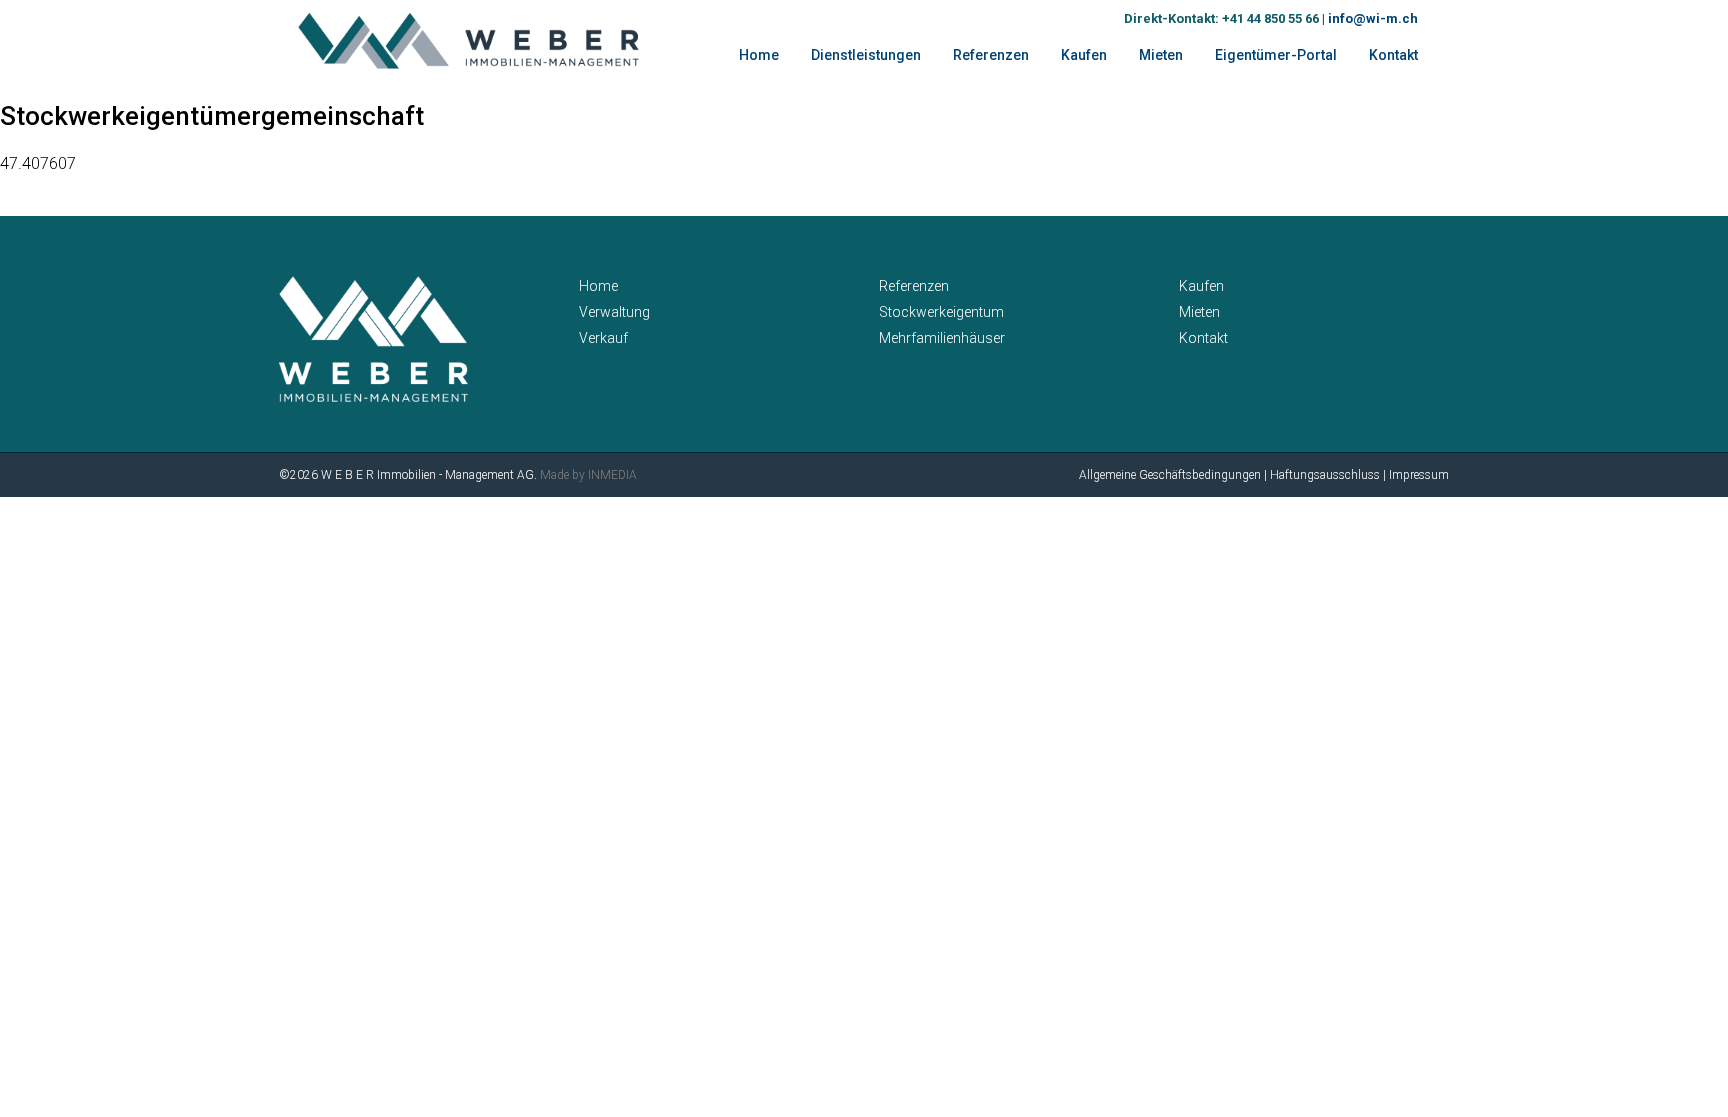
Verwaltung (614, 312)
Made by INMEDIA (588, 475)
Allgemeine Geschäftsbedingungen (1170, 475)
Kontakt (1393, 55)
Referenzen (914, 286)
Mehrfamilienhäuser (942, 338)
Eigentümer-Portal (1276, 55)
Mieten (1161, 55)
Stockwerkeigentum (941, 312)
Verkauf (603, 338)
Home (759, 55)
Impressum (1419, 475)
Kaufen (1084, 55)
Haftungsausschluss (1325, 475)
